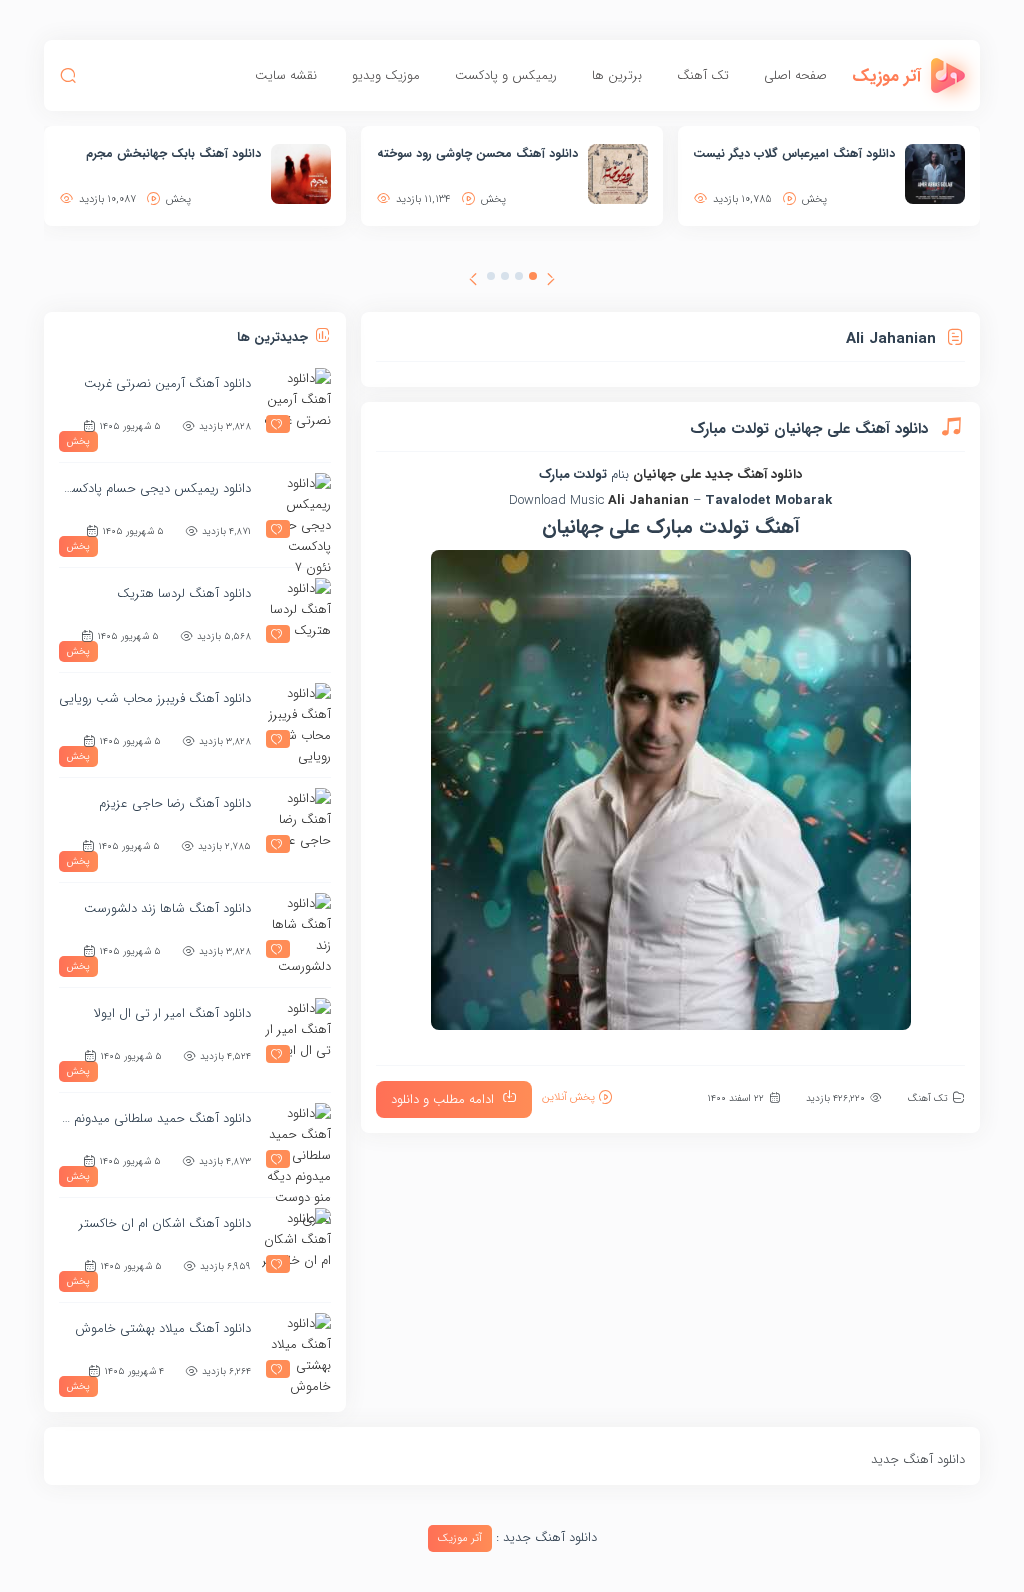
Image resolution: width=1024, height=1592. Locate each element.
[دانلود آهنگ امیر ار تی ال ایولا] (296, 1033)
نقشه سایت (286, 75)
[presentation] (551, 282)
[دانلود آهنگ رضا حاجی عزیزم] (296, 823)
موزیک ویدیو (386, 75)
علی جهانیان (667, 474)
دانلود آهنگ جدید (753, 474)
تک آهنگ (703, 75)
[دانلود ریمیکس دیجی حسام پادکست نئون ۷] (296, 508)
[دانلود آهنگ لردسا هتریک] (296, 613)
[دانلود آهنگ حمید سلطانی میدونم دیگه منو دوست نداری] (296, 1138)
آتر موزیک (460, 1538)
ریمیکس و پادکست (506, 75)
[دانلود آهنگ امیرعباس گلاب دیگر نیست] (935, 174)
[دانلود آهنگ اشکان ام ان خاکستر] (296, 1243)
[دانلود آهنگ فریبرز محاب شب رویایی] (296, 718)
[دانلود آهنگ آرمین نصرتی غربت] (296, 403)
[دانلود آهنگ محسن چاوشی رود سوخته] (618, 174)
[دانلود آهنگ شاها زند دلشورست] (296, 928)
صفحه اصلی (795, 75)
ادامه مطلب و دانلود (442, 1099)
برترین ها (617, 75)
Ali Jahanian (648, 500)
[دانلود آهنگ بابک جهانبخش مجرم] (301, 174)
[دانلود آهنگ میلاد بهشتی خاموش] (296, 1348)
